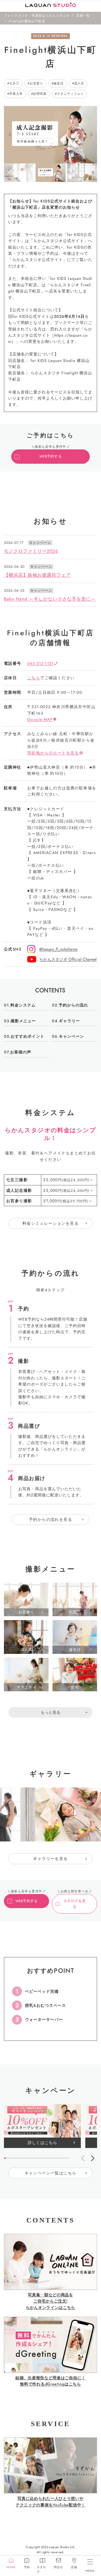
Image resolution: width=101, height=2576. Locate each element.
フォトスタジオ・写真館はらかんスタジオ (37, 15)
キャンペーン (72, 1036)
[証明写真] (26, 1726)
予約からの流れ (73, 1005)
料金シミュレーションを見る (50, 1223)
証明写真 (40, 94)
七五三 (14, 83)
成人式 (79, 83)
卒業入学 (16, 94)
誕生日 (59, 83)
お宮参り (36, 83)
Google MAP (40, 719)
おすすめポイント (27, 1036)
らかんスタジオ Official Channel (68, 959)
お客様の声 (21, 1052)
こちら (34, 678)
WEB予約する (50, 456)
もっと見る (50, 1712)
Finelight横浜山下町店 (27, 21)
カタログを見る (75, 1904)
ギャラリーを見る (50, 1859)
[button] (10, 135)
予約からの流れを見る (50, 1519)
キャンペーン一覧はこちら (51, 2173)
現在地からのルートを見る (53, 753)
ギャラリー (69, 1021)
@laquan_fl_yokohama (58, 949)
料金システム (23, 1005)
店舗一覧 (83, 15)
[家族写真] (75, 1726)
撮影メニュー (23, 1021)
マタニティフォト (70, 94)
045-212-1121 (41, 663)
